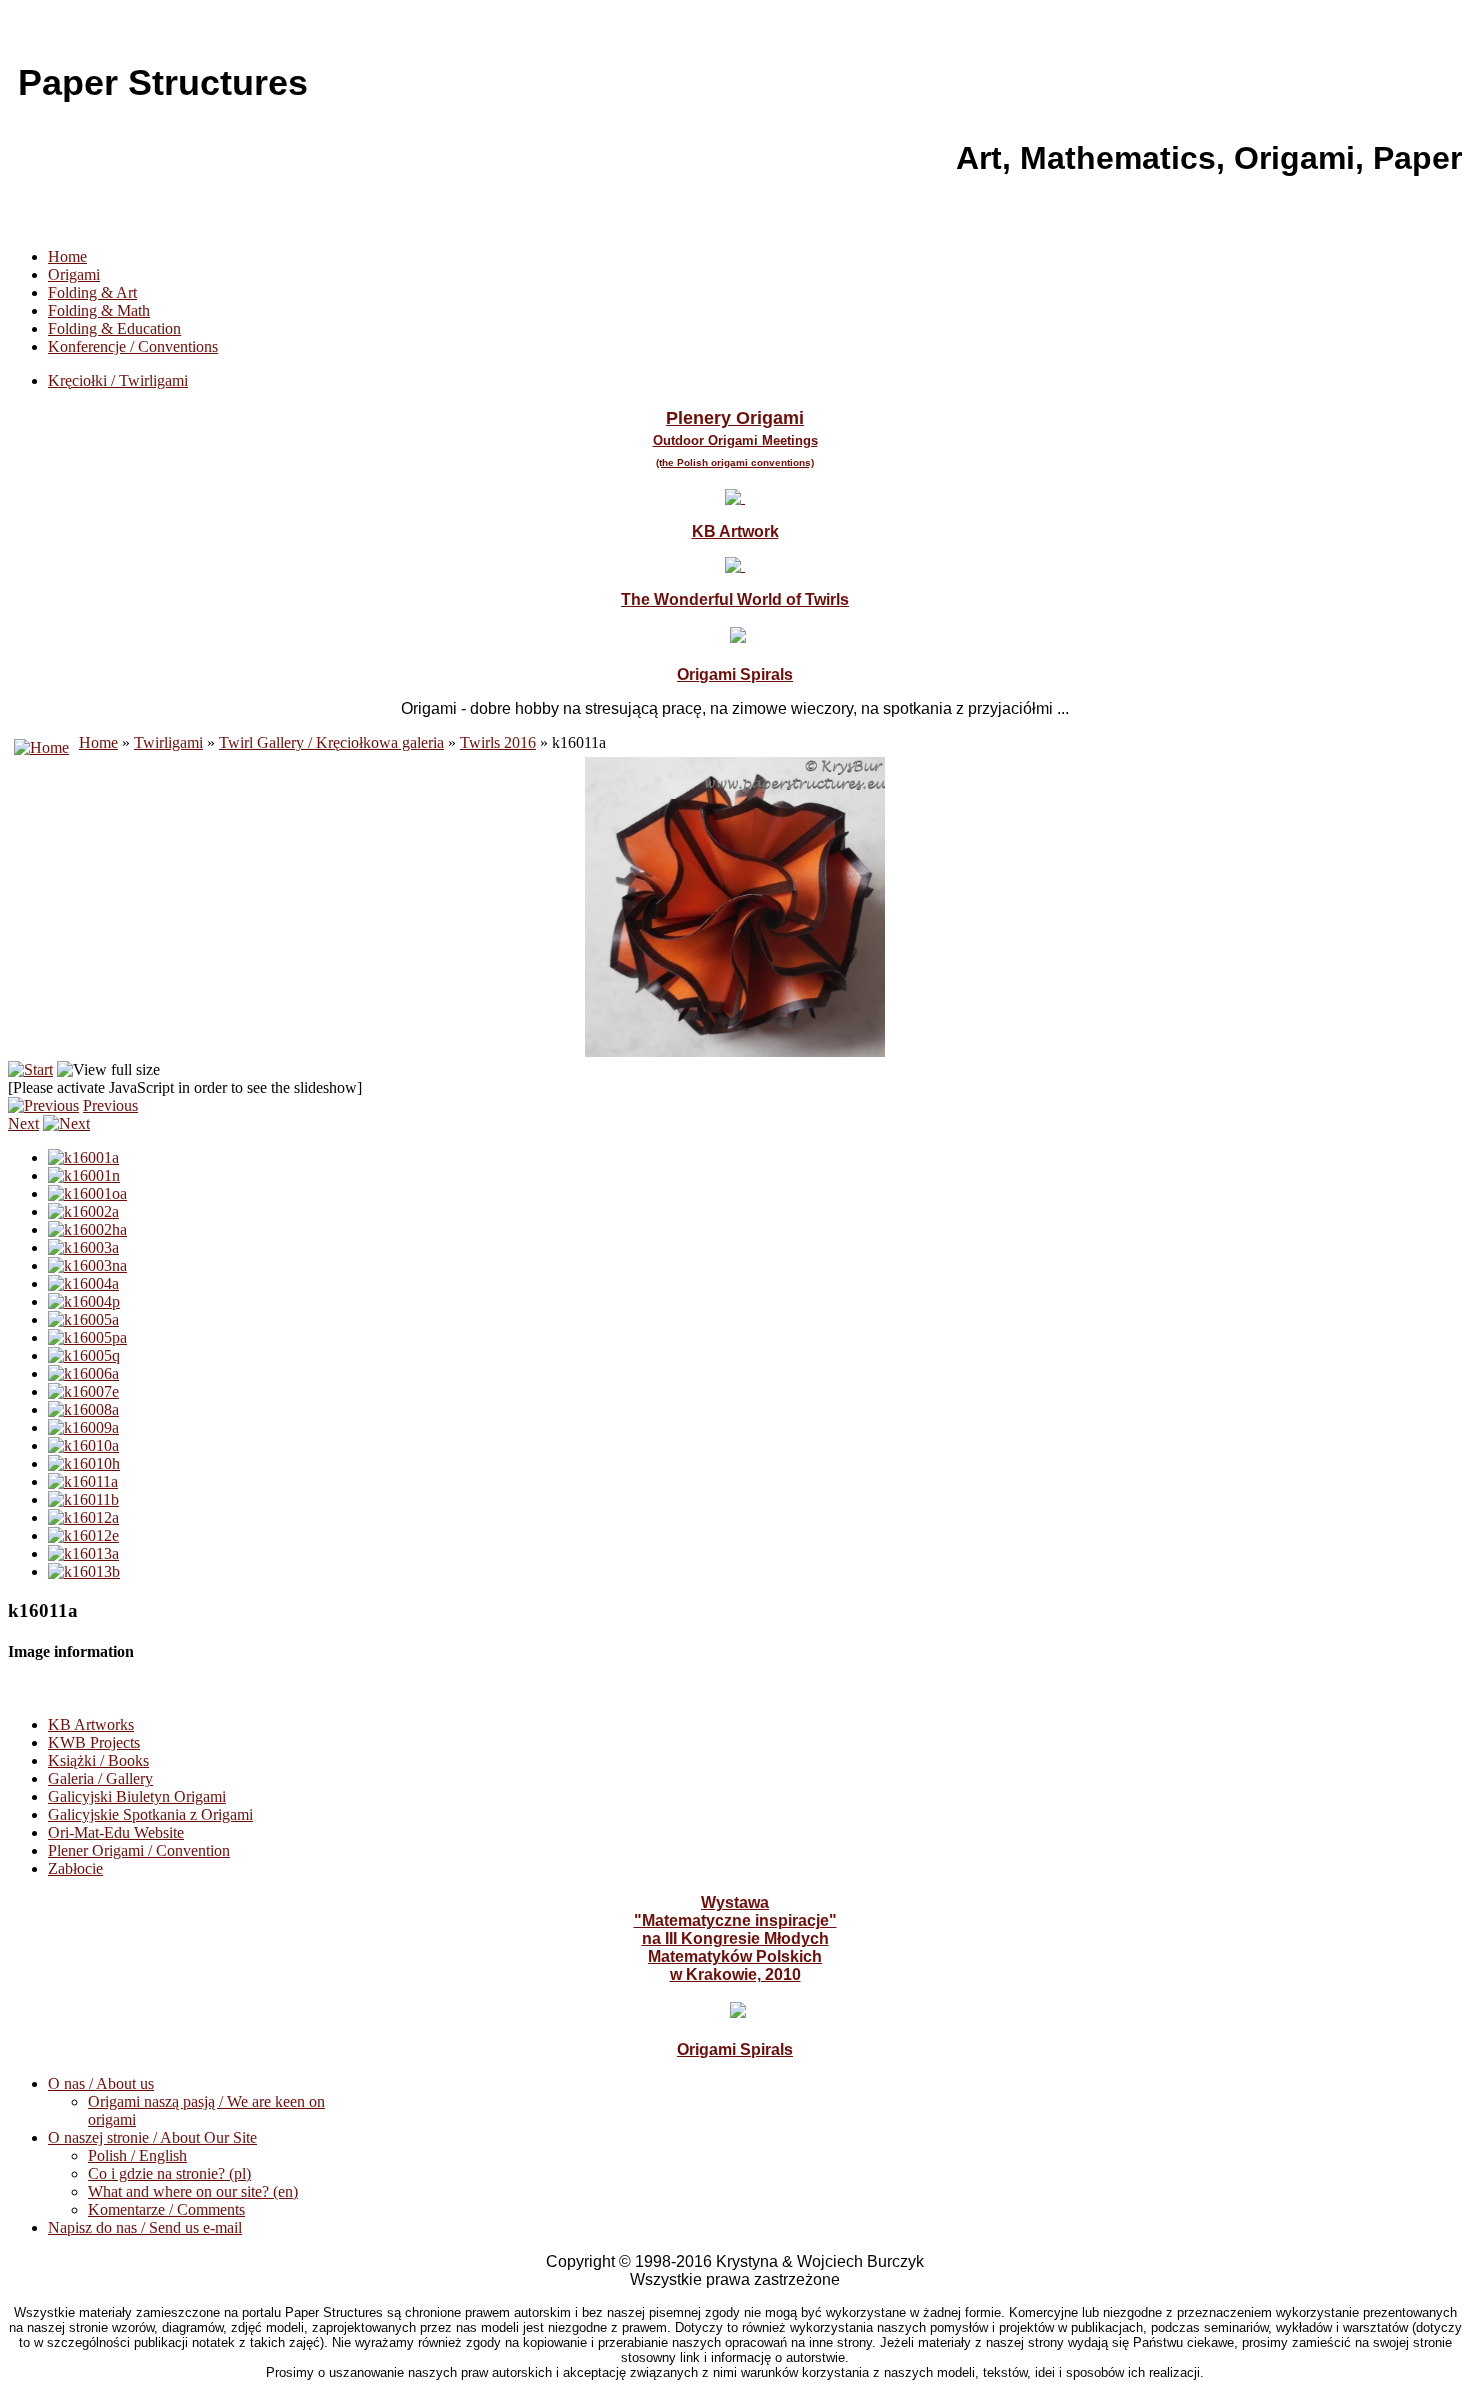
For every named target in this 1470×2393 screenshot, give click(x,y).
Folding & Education (114, 328)
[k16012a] (83, 1517)
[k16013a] (83, 1553)
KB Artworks (91, 1724)
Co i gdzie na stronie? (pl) (169, 2173)
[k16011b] (83, 1499)
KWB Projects (94, 1742)
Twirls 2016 (498, 742)
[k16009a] (83, 1427)
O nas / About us (101, 2083)
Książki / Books (98, 1760)
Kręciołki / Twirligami (118, 380)
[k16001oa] (87, 1193)
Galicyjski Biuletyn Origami (137, 1796)
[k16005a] (83, 1319)
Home (67, 256)
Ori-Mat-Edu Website (116, 1832)
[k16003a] (83, 1247)
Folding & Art (92, 292)
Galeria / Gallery (100, 1778)
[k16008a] (83, 1409)
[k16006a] (83, 1373)
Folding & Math (99, 310)
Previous (110, 1105)
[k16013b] (84, 1571)
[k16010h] (84, 1463)
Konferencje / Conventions (133, 346)
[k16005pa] (87, 1337)
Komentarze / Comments (166, 2209)
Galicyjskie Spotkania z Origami (150, 1814)
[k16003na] (87, 1265)
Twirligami (168, 742)
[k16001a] (83, 1157)
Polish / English (137, 2155)
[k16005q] (84, 1355)
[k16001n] (84, 1175)
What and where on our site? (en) (193, 2191)
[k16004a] (83, 1283)
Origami (74, 274)
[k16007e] (83, 1391)
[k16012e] (83, 1535)
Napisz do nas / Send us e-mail (145, 2227)
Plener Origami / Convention (139, 1850)
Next (23, 1123)
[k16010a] (83, 1445)
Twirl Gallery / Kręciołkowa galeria (331, 742)
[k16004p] (84, 1301)
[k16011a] (83, 1481)
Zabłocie (75, 1868)
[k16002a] (83, 1211)
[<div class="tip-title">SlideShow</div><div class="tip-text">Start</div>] (30, 1069)
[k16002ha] (87, 1229)
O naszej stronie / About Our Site (152, 2137)
